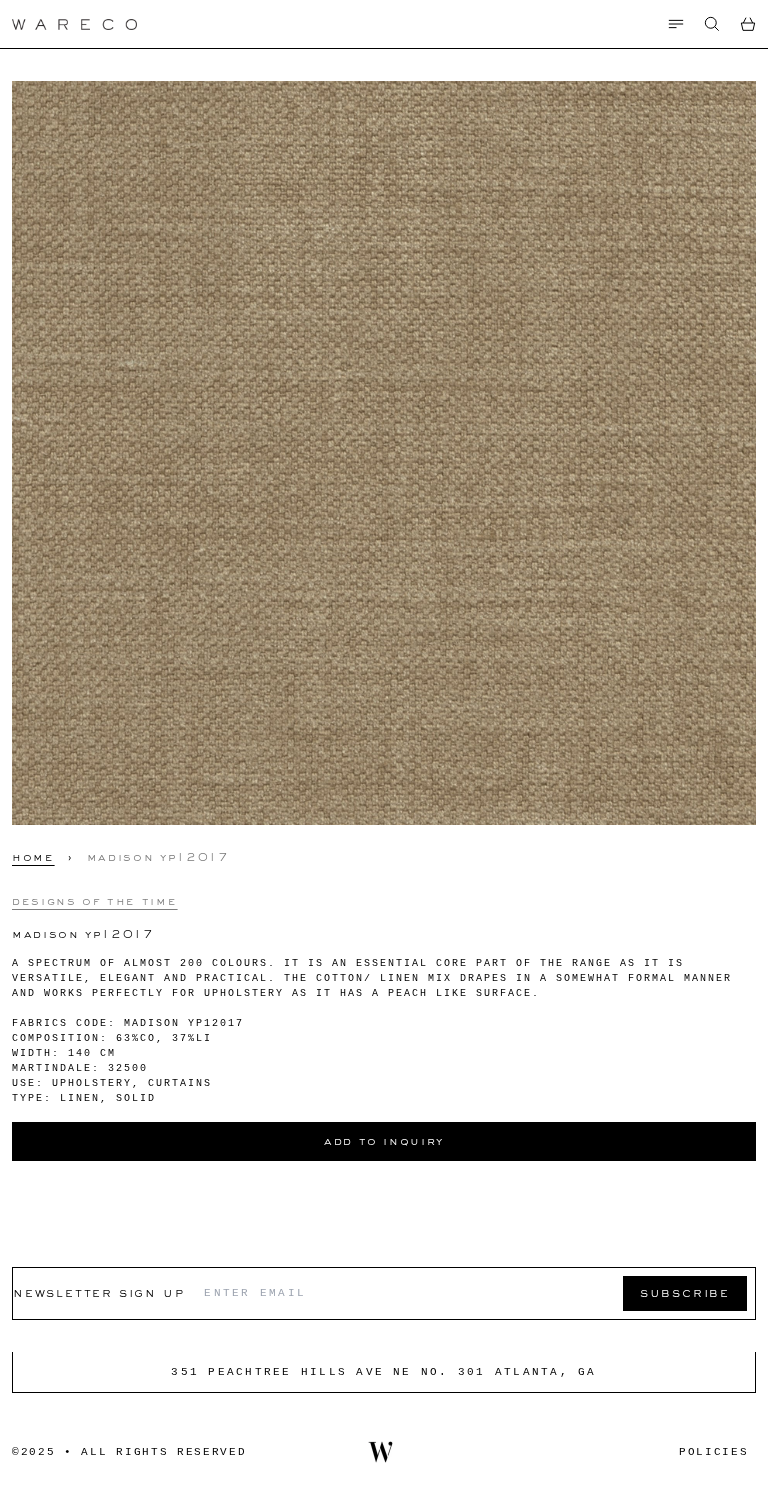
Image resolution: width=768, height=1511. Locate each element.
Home (33, 857)
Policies (713, 1452)
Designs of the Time (94, 901)
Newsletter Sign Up (98, 1292)
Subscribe (685, 1292)
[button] (712, 24)
